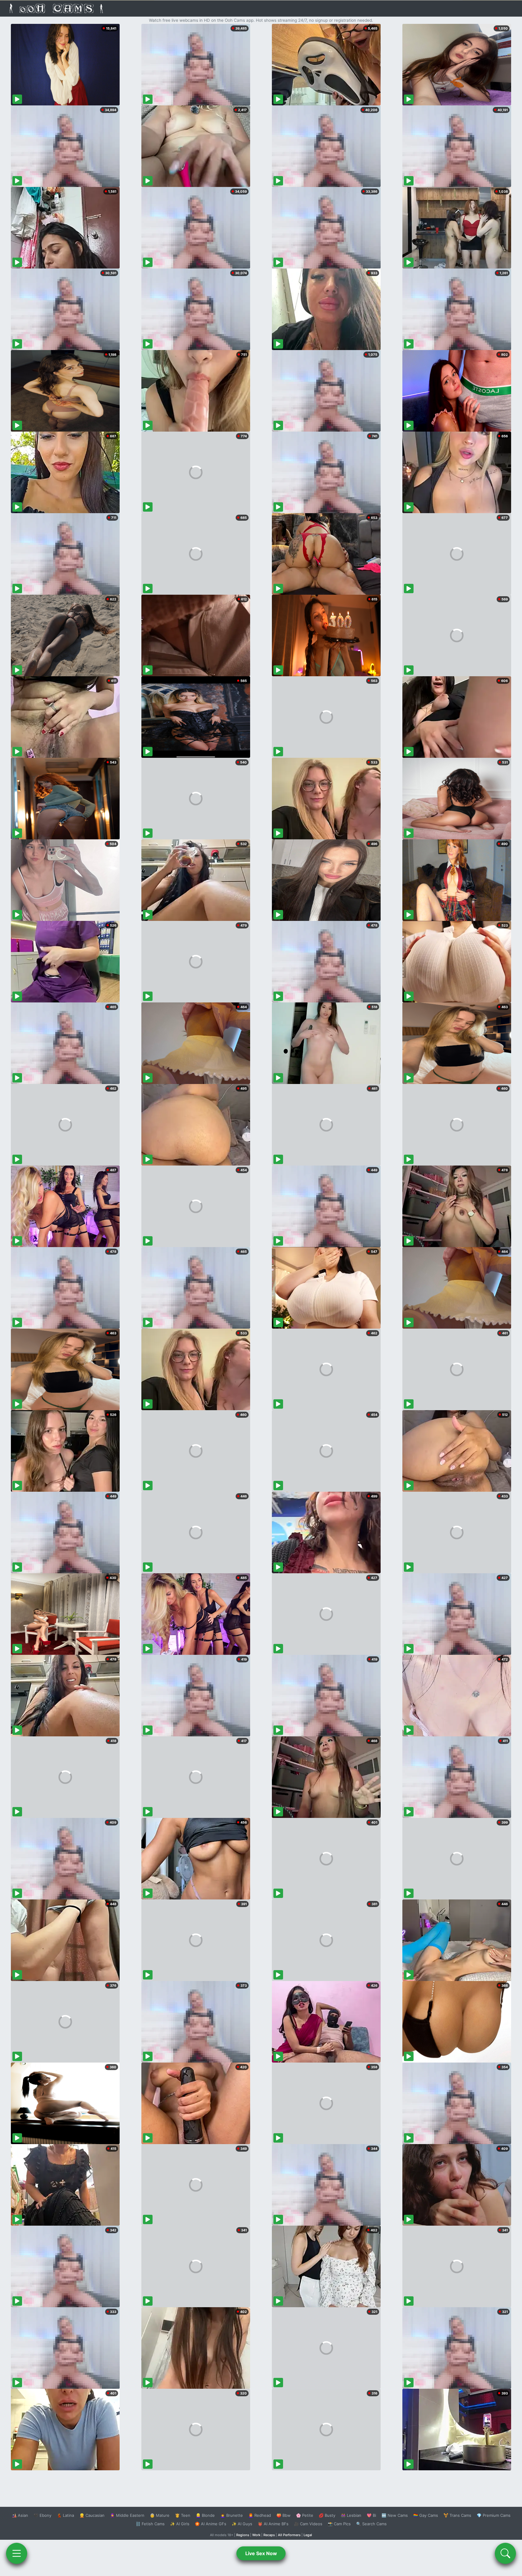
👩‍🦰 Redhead (260, 2515)
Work (256, 2535)
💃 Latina (65, 2515)
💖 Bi (371, 2515)
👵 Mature (160, 2515)
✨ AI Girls (180, 2524)
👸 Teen (183, 2515)
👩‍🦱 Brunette (232, 2515)
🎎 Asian (20, 2515)
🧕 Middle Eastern (127, 2515)
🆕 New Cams (395, 2515)
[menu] (17, 2553)
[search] (505, 2553)
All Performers (289, 2535)
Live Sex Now (261, 2553)
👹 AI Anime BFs (273, 2524)
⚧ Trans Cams (457, 2515)
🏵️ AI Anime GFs (211, 2524)
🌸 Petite (305, 2515)
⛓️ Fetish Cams (150, 2524)
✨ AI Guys (242, 2524)
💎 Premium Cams (494, 2515)
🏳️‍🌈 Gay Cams (426, 2515)
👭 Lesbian (351, 2515)
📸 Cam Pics (339, 2524)
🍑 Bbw (284, 2515)
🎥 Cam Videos (308, 2524)
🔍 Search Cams (371, 2524)
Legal (308, 2535)
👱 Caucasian (92, 2515)
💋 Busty (327, 2515)
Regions (243, 2535)
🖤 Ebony (42, 2515)
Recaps (269, 2535)
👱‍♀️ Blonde (205, 2515)
